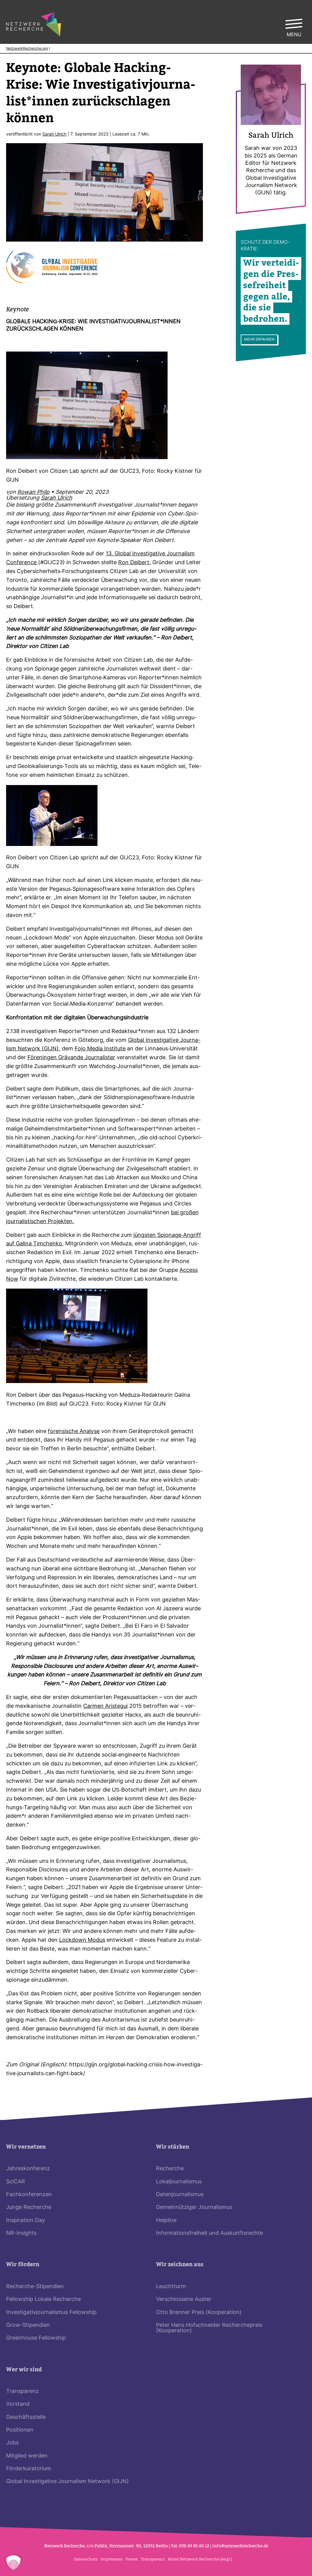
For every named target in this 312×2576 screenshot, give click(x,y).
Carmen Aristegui (105, 1706)
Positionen (20, 2430)
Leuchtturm (171, 2287)
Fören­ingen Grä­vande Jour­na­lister (71, 1058)
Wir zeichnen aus (180, 2265)
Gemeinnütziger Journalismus (194, 2208)
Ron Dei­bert (134, 563)
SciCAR (16, 2182)
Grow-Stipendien (28, 2325)
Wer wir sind (24, 2370)
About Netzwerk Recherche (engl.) (200, 2559)
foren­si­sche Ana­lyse (74, 1432)
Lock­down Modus (82, 1940)
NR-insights (21, 2233)
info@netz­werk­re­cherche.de (240, 2546)
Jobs (12, 2443)
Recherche (170, 2169)
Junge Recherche (29, 2208)
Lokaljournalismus (179, 2182)
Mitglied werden (27, 2456)
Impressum (112, 2559)
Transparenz (22, 2392)
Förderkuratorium (29, 2469)
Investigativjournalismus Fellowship (51, 2313)
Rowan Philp (33, 492)
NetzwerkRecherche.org (27, 49)
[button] (13, 2563)
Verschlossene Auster (184, 2300)
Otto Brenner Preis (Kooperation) (199, 2313)
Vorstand (18, 2404)
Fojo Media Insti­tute (100, 1049)
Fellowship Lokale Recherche (43, 2300)
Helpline (166, 2221)
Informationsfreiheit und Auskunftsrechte (209, 2233)
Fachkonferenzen (29, 2195)
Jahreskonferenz (28, 2169)
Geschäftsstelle (26, 2417)
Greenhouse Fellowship (36, 2338)
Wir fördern (23, 2265)
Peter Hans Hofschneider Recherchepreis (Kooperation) (209, 2328)
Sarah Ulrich (54, 134)
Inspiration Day (26, 2221)
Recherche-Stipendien (35, 2287)
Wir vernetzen (26, 2147)
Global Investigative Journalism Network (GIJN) (67, 2482)
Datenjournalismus (180, 2195)
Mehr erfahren (259, 340)
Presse (132, 2559)
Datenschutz (86, 2559)
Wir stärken (173, 2147)
